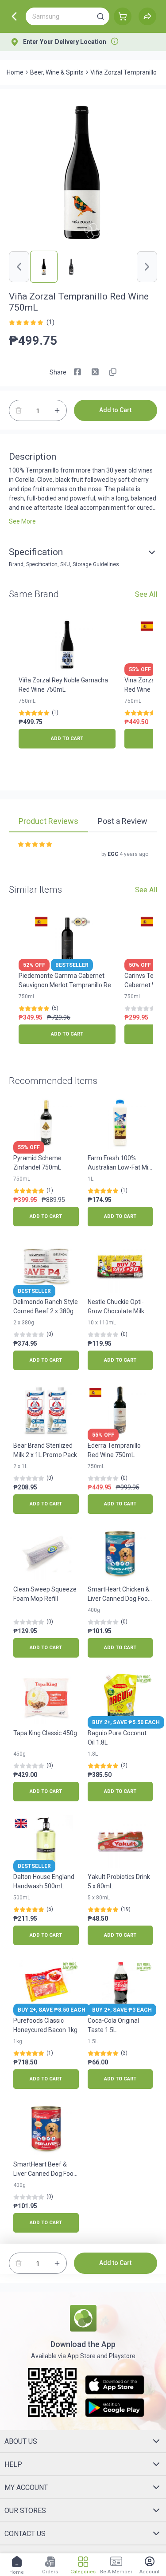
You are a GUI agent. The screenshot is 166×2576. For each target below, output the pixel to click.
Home (15, 72)
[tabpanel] (83, 855)
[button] (100, 16)
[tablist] (83, 823)
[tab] (48, 822)
